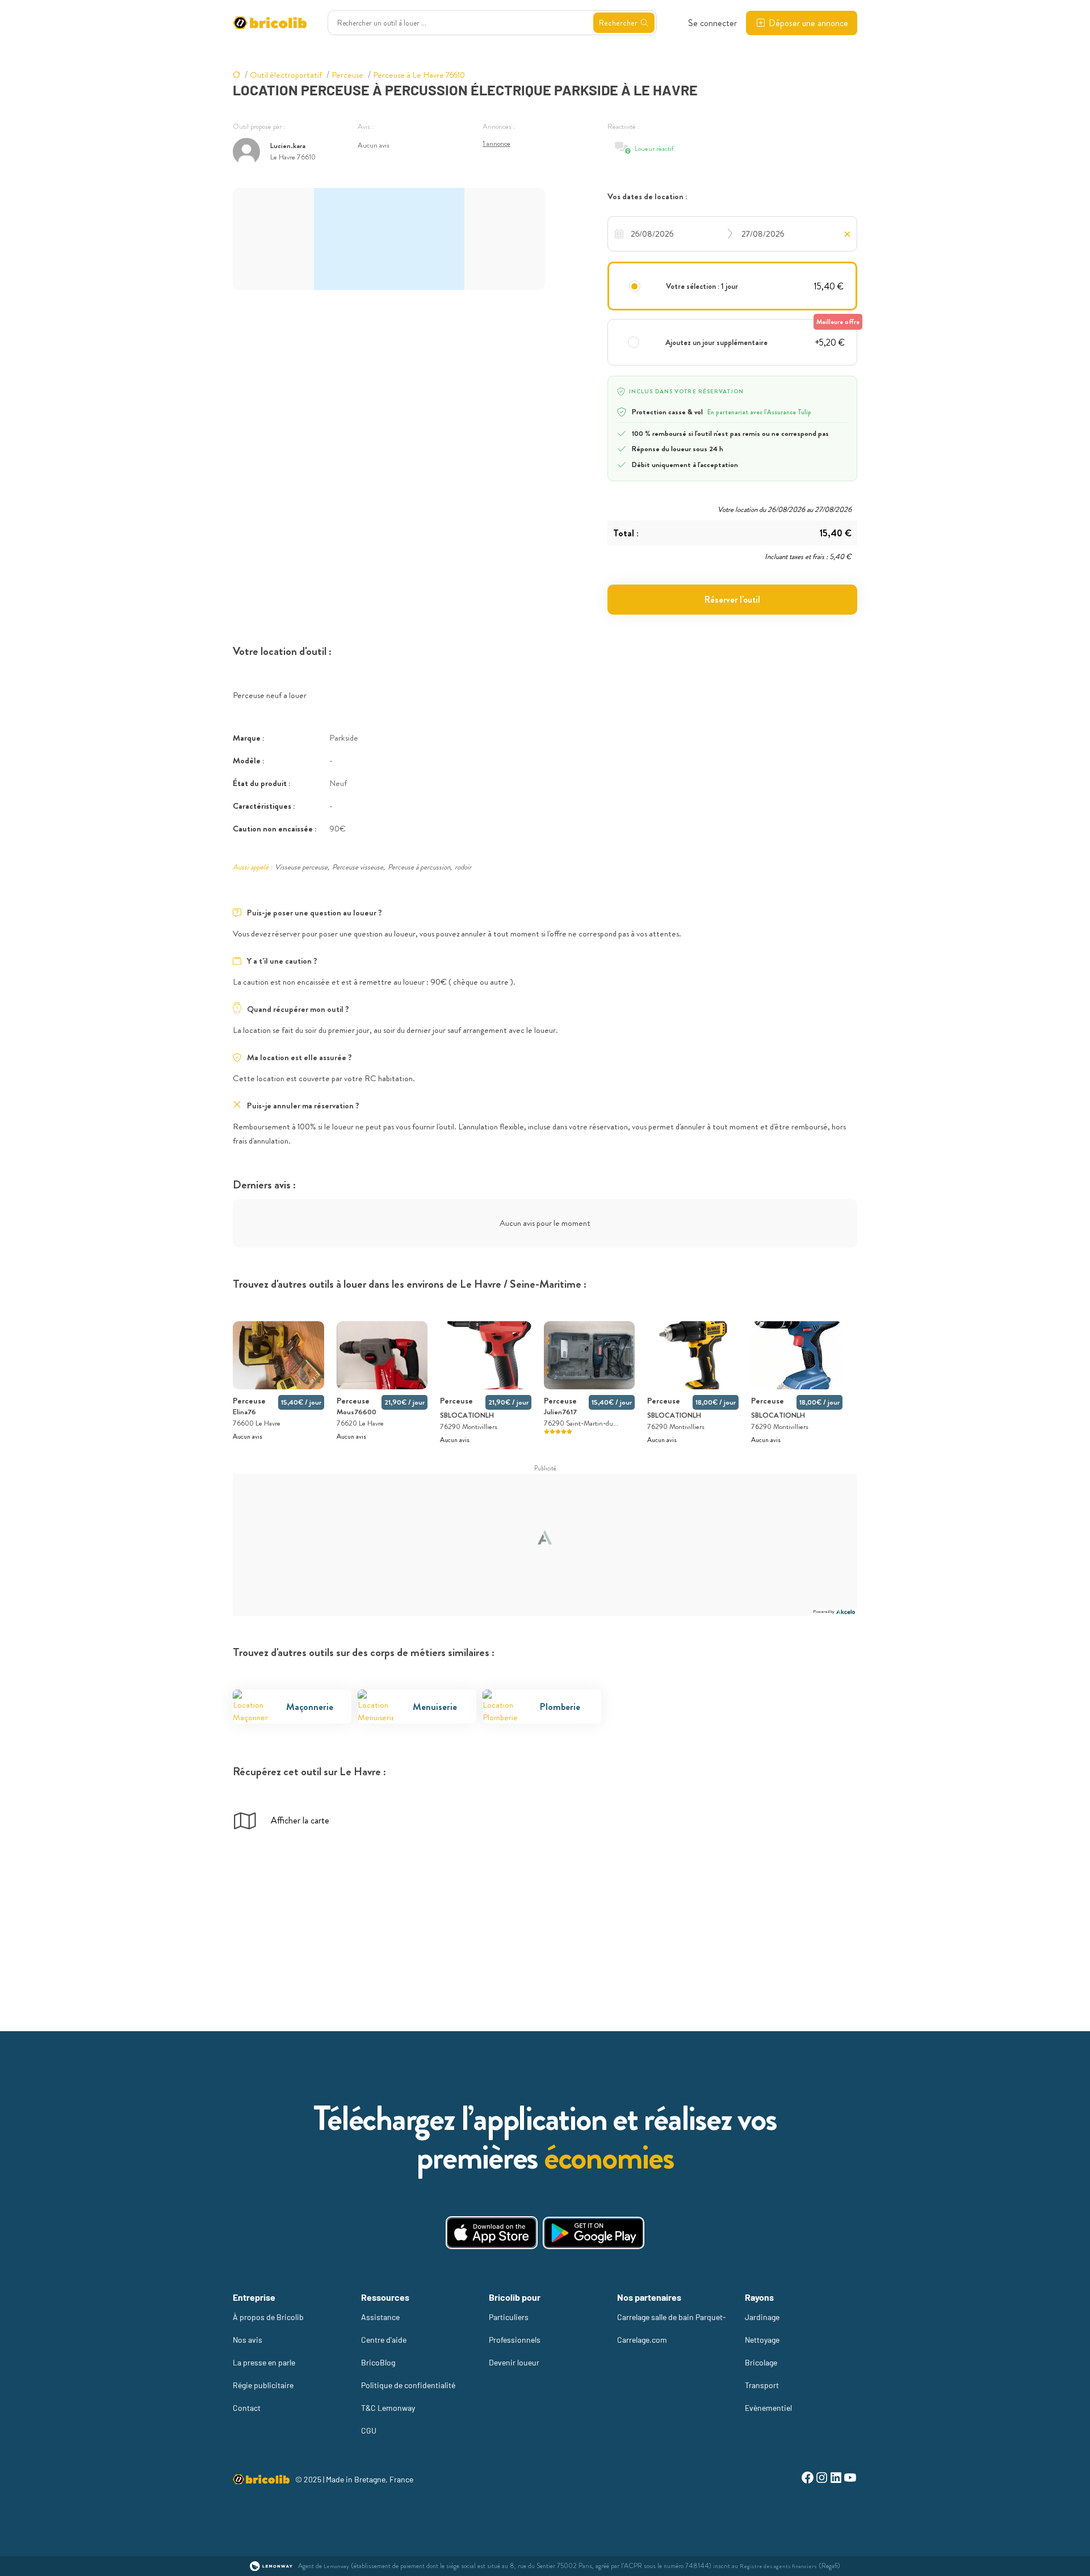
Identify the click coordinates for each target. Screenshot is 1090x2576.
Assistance (380, 2317)
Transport (762, 2385)
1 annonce (496, 143)
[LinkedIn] (836, 2479)
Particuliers (509, 2317)
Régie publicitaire (263, 2385)
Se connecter (712, 23)
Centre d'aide (384, 2340)
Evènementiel (768, 2408)
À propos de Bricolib (268, 2317)
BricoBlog (378, 2362)
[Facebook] (808, 2479)
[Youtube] (850, 2479)
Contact (247, 2408)
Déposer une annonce (808, 23)
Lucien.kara (288, 146)
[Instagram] (822, 2479)
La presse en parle (264, 2362)
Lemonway (336, 2566)
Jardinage (762, 2317)
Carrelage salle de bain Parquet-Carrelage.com (672, 2328)
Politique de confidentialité (408, 2385)
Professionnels (515, 2340)
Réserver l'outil (732, 600)
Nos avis (248, 2340)
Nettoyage (762, 2340)
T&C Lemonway (388, 2408)
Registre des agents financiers (778, 2566)
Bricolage (761, 2362)
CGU (369, 2430)
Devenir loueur (514, 2362)
